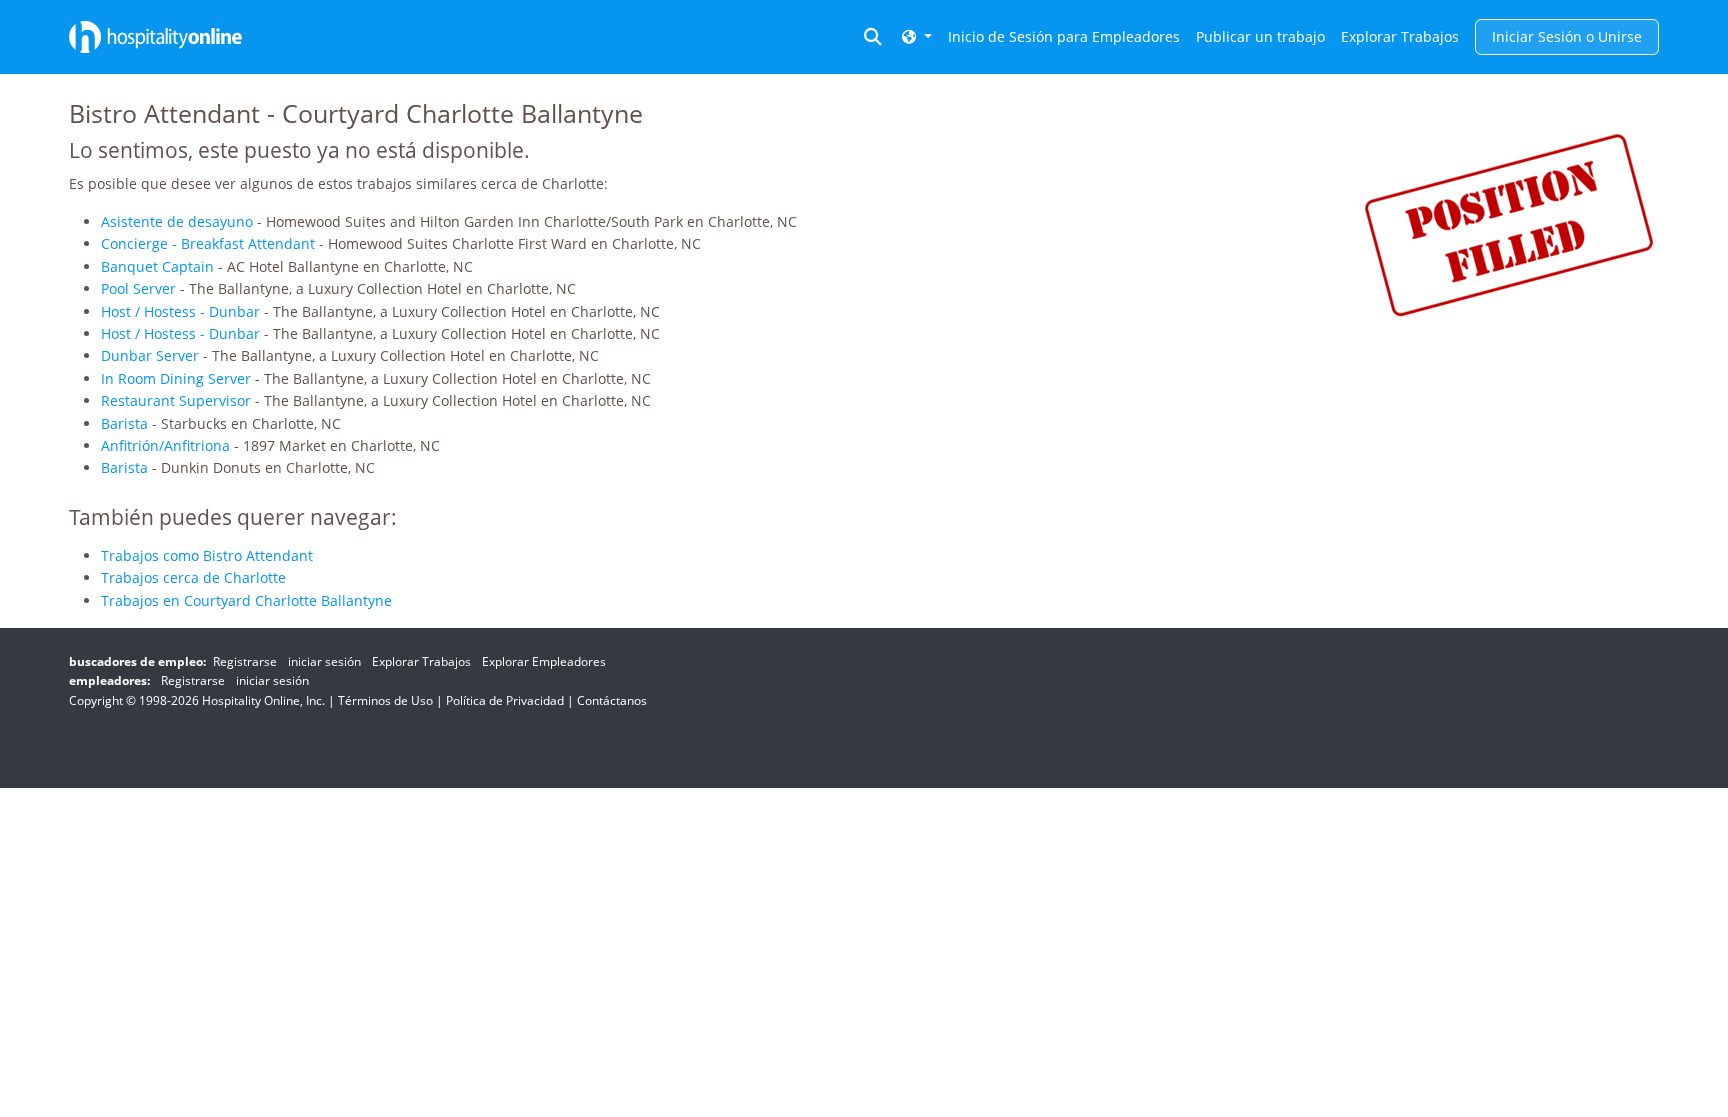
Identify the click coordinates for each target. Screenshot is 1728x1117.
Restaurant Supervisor (176, 400)
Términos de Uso (385, 700)
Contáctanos (612, 700)
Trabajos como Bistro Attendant (207, 555)
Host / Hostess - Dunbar (180, 311)
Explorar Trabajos (1400, 36)
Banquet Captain (157, 266)
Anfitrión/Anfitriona (165, 445)
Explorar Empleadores (544, 661)
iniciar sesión (324, 661)
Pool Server (138, 288)
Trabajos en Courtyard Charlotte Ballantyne (246, 600)
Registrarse (245, 661)
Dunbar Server (150, 355)
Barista (124, 423)
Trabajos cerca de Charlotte (193, 577)
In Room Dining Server (176, 378)
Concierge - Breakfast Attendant (208, 243)
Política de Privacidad (505, 700)
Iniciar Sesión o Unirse (1567, 36)
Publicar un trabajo (1260, 36)
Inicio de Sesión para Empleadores (1064, 36)
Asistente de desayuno (177, 221)
